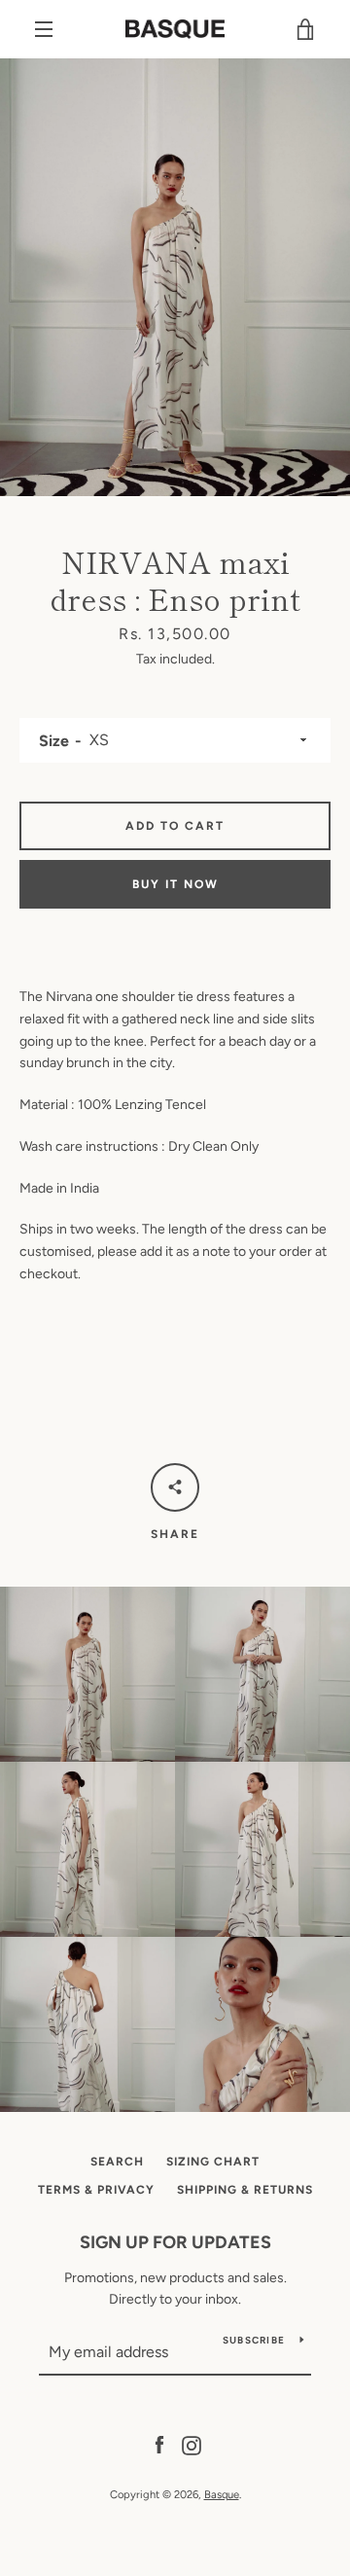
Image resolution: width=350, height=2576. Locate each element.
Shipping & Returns (245, 2190)
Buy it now (175, 884)
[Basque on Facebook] (159, 2444)
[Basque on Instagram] (192, 2444)
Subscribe (254, 2340)
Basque (222, 2494)
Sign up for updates (175, 2242)
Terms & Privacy (96, 2190)
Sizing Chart (213, 2162)
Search (117, 2162)
